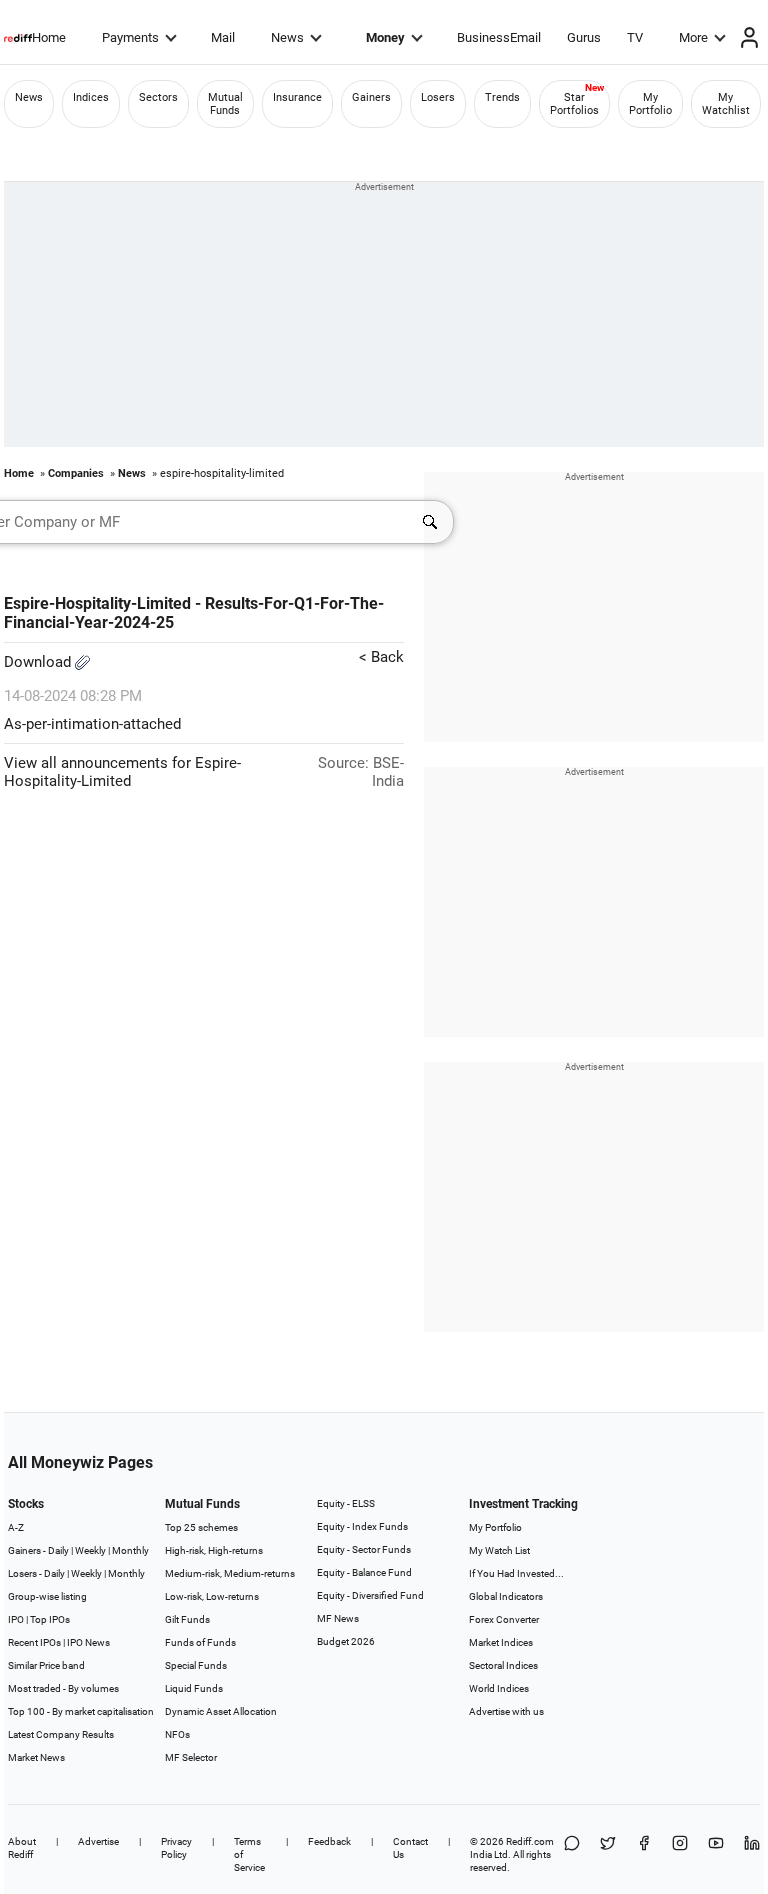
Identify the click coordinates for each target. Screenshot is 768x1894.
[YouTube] (716, 1854)
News (287, 37)
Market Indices (501, 1642)
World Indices (499, 1688)
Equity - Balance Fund (364, 1572)
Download (39, 662)
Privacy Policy (176, 1848)
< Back (381, 657)
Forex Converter (504, 1619)
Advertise (98, 1841)
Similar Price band (46, 1665)
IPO (16, 1619)
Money (385, 37)
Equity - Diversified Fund (370, 1595)
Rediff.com (530, 1841)
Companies (76, 473)
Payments (130, 37)
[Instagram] (680, 1854)
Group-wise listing (47, 1596)
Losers (438, 97)
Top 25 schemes (201, 1527)
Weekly (90, 1550)
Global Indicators (506, 1596)
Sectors (158, 97)
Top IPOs (50, 1619)
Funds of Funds (200, 1642)
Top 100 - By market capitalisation (81, 1711)
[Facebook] (644, 1854)
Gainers (371, 97)
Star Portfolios (574, 104)
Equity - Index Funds (362, 1526)
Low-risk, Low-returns (212, 1596)
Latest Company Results (61, 1734)
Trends (502, 97)
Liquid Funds (194, 1688)
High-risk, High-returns (214, 1550)
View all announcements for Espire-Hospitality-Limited (122, 772)
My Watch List (499, 1550)
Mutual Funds (225, 104)
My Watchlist (726, 104)
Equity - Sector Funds (364, 1549)
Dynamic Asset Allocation (221, 1711)
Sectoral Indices (503, 1665)
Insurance (297, 97)
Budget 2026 (346, 1641)
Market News (36, 1757)
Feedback (329, 1841)
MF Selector (191, 1757)
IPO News (88, 1642)
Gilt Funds (187, 1619)
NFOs (177, 1734)
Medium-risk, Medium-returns (230, 1573)
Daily (58, 1550)
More (693, 37)
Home (49, 37)
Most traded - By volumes (63, 1688)
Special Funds (196, 1665)
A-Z (16, 1527)
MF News (338, 1618)
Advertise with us (506, 1711)
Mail (223, 37)
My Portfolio (650, 104)
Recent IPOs (34, 1642)
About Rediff (22, 1848)
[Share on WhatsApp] (572, 1854)
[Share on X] (608, 1854)
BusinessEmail (499, 37)
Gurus (584, 37)
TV (635, 37)
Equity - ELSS (346, 1503)
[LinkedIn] (752, 1854)
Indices (91, 97)
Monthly (130, 1550)
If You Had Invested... (516, 1573)
